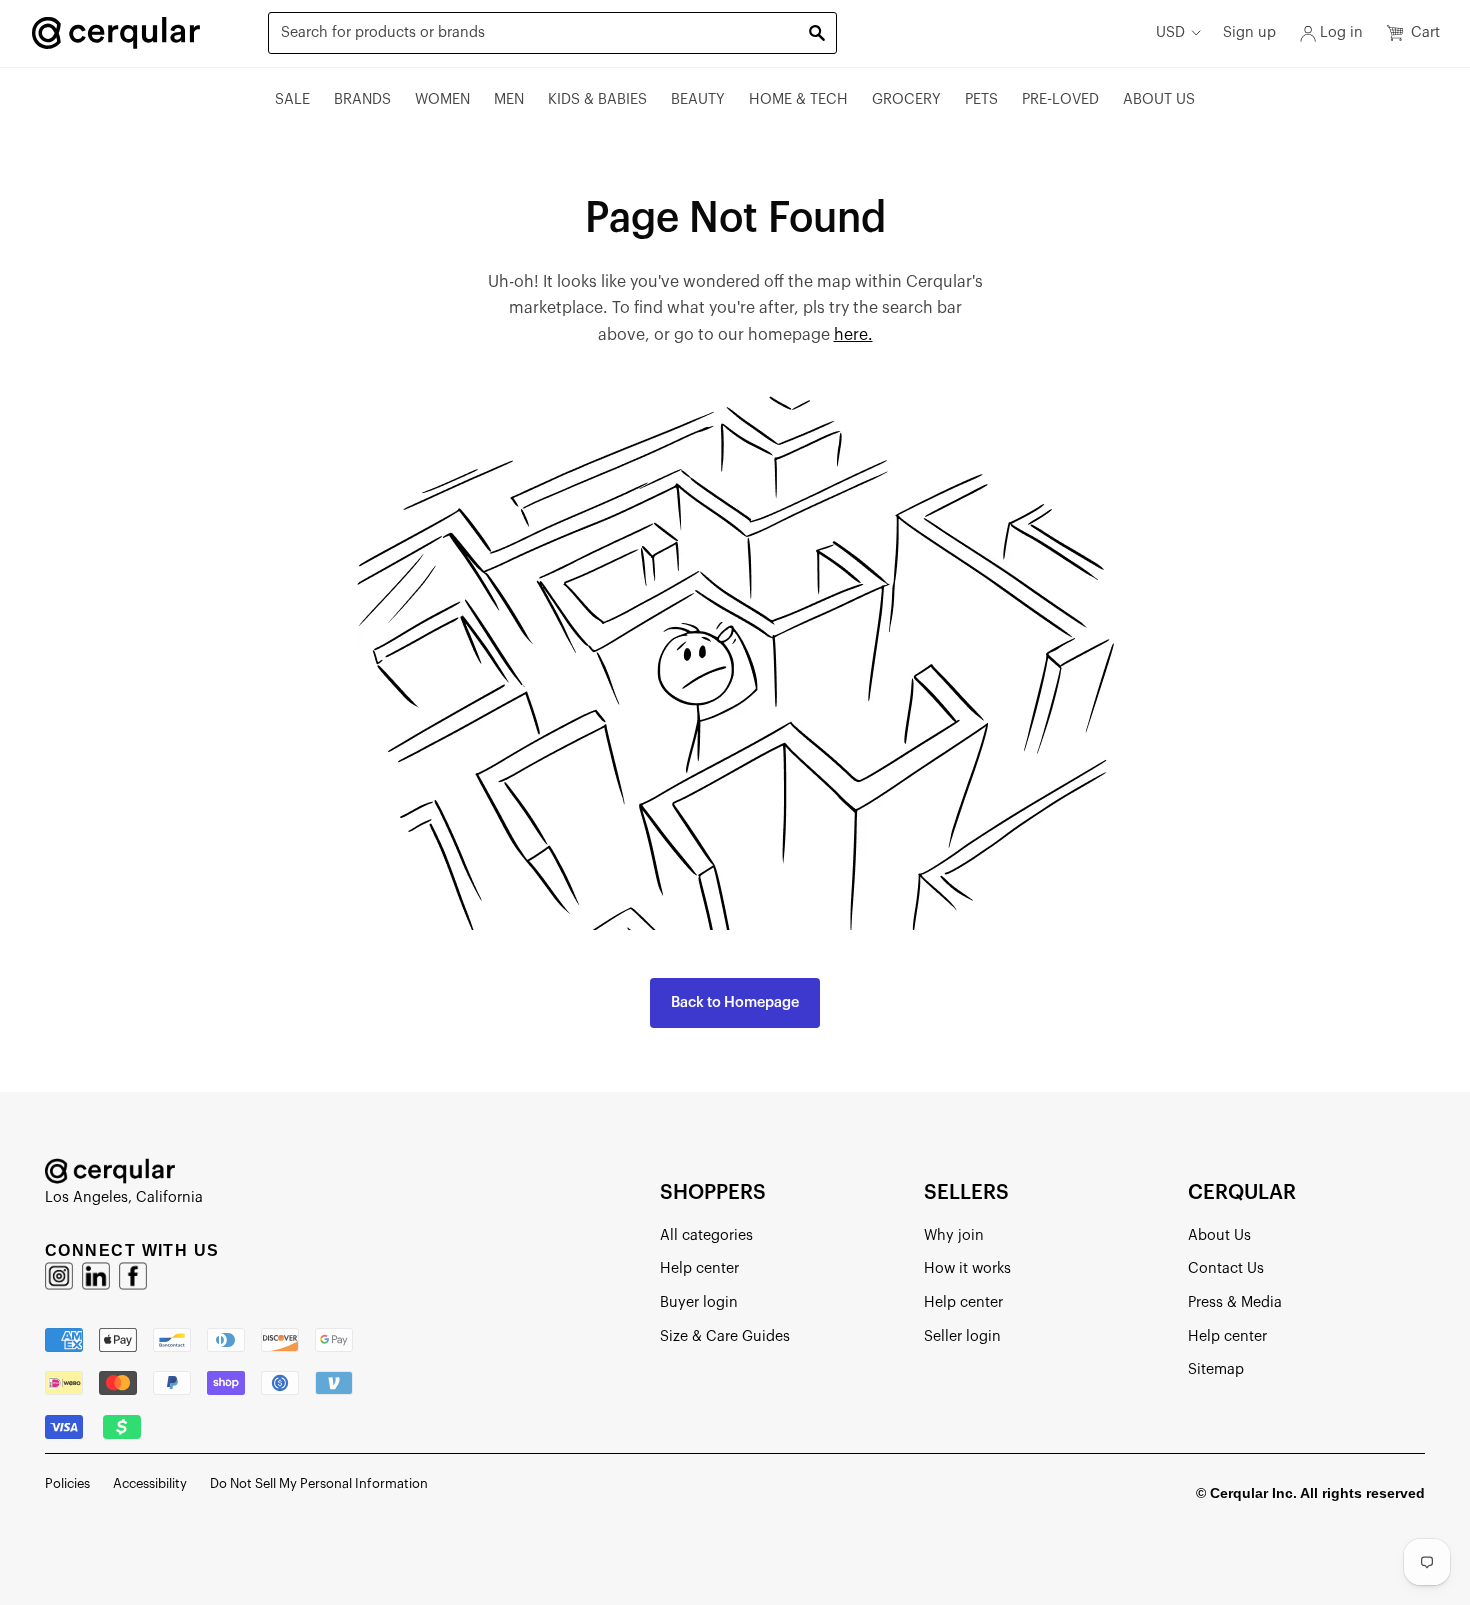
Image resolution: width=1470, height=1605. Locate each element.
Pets (981, 99)
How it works (967, 1268)
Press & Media (1235, 1302)
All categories (706, 1235)
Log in (1341, 32)
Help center (699, 1268)
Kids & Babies (597, 99)
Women (442, 99)
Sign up (1249, 32)
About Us (1159, 99)
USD (1170, 32)
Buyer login (699, 1302)
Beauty (698, 99)
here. (853, 335)
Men (509, 99)
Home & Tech (798, 99)
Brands (362, 99)
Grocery (906, 99)
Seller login (962, 1336)
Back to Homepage (735, 1002)
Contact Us (1226, 1268)
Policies (67, 1483)
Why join (954, 1235)
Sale (292, 99)
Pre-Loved (1060, 99)
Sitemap (1216, 1369)
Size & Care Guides (725, 1336)
